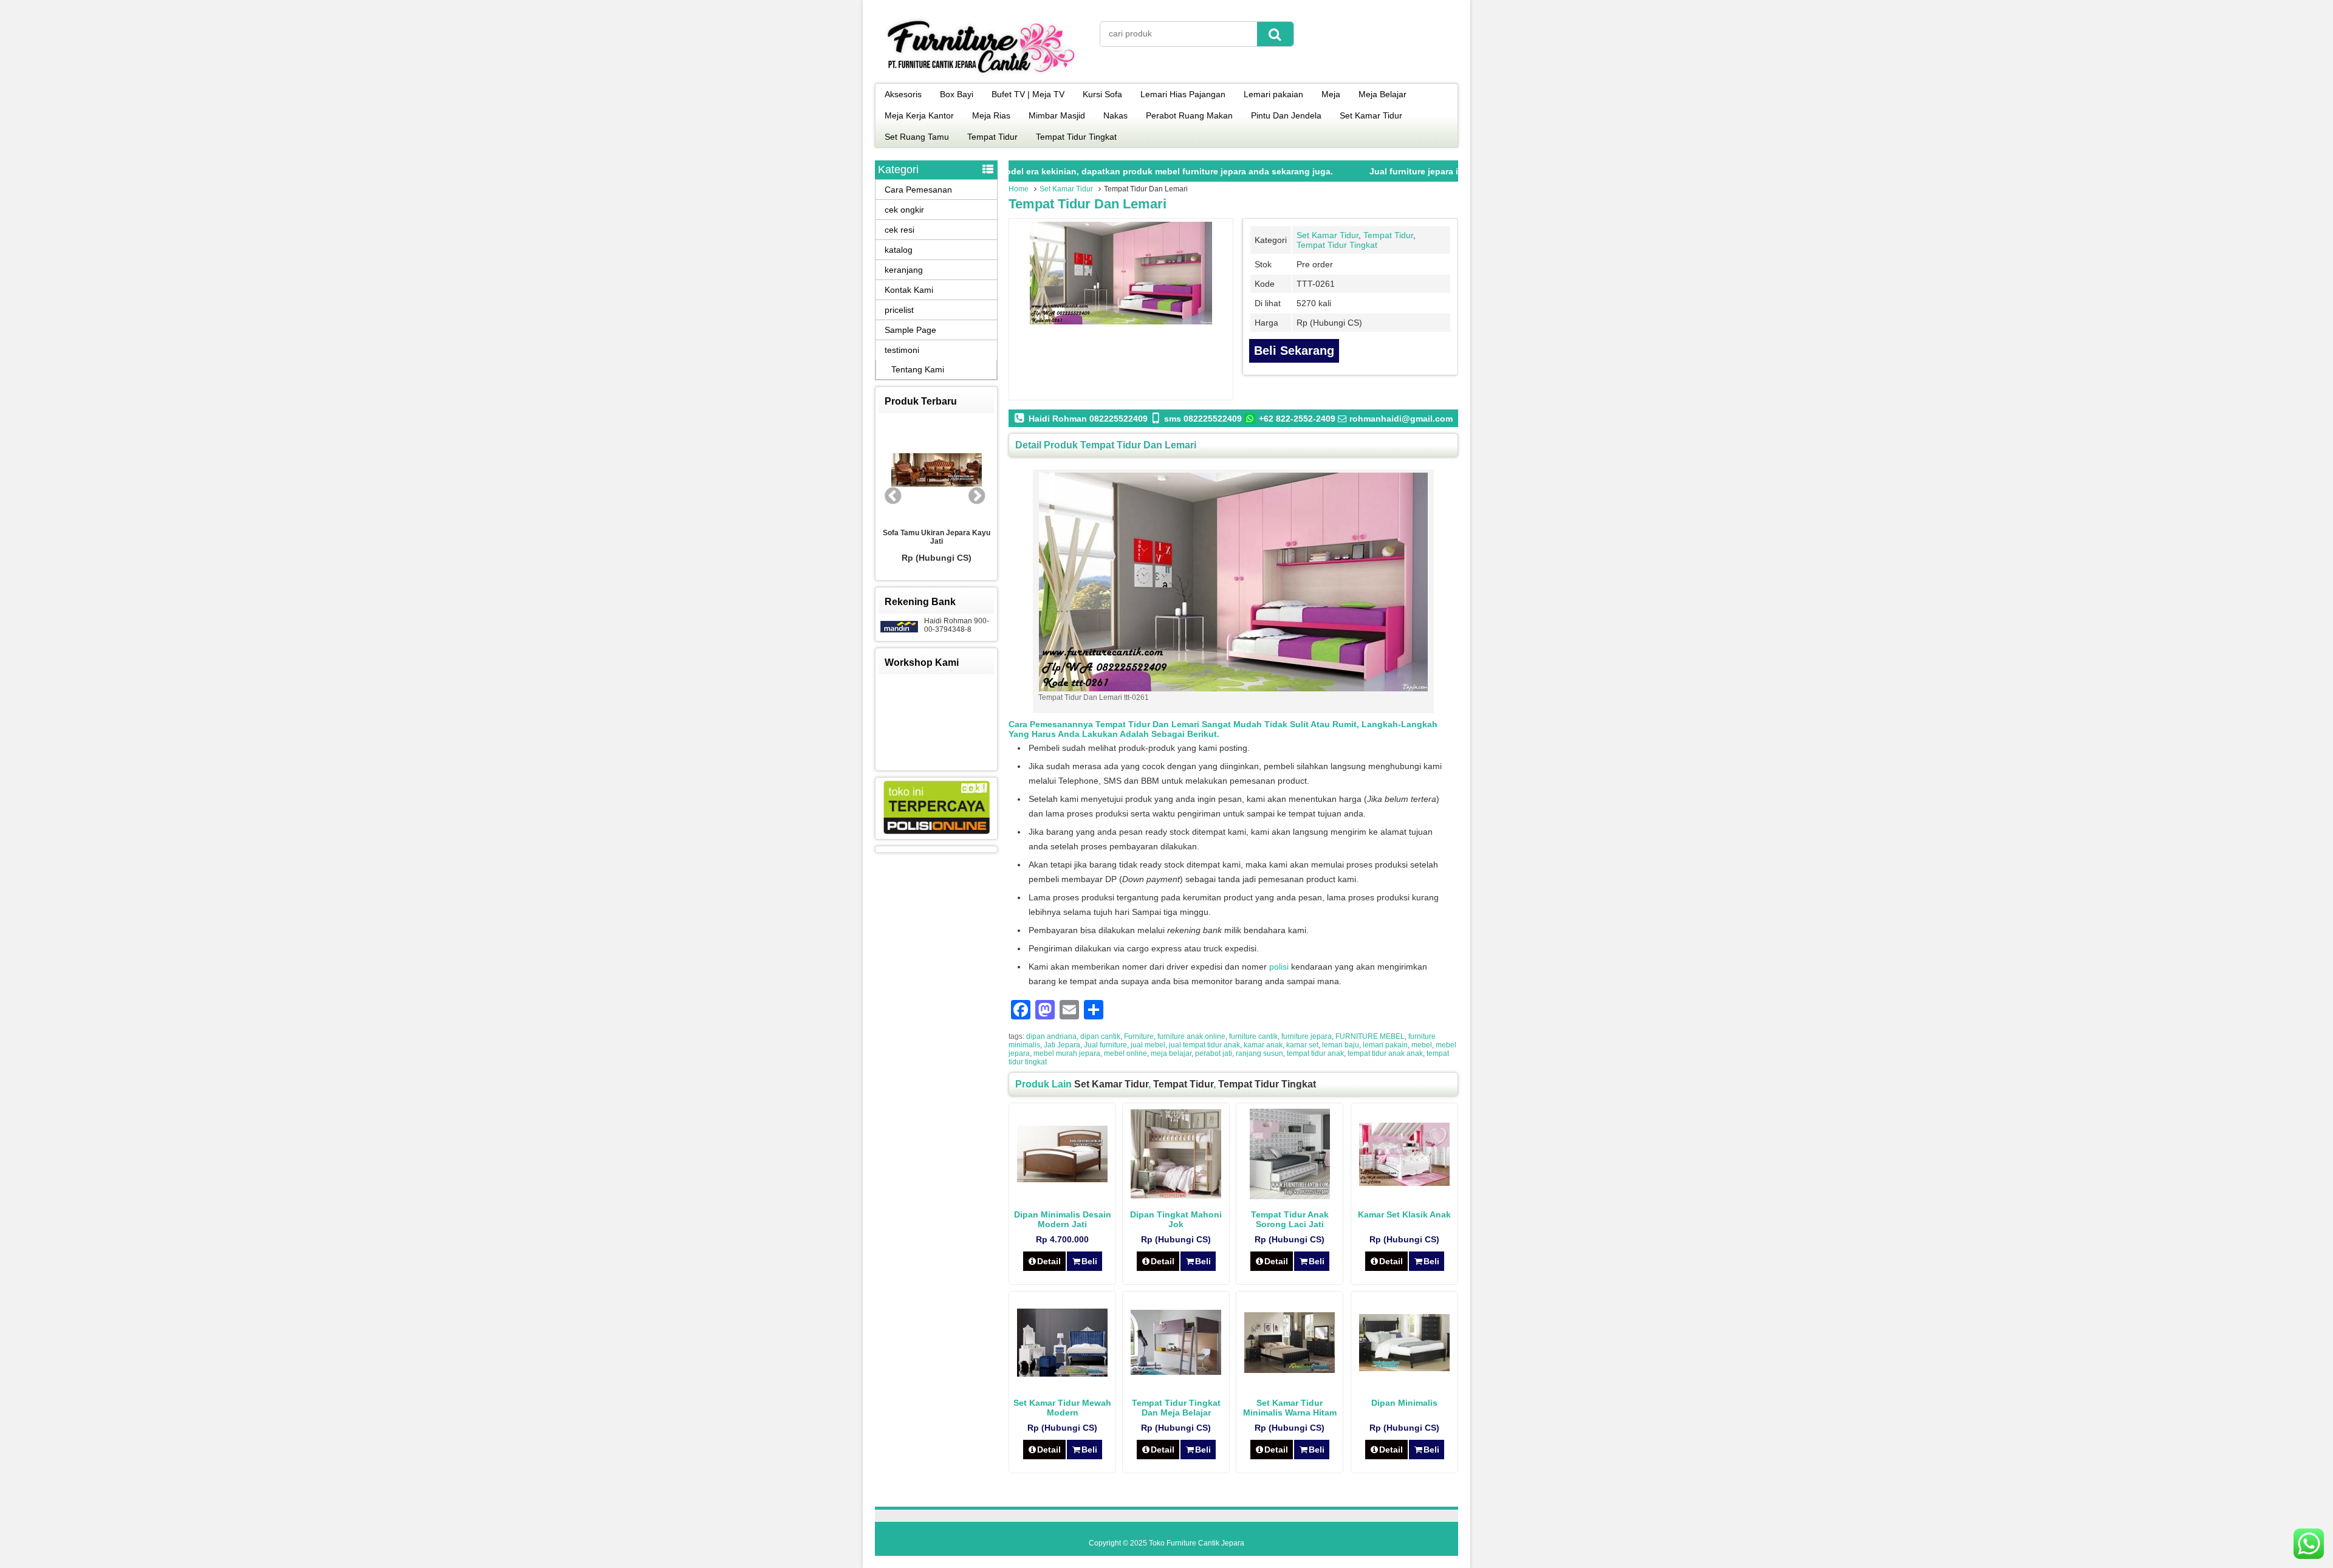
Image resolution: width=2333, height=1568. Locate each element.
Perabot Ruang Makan (1189, 115)
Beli (1089, 1261)
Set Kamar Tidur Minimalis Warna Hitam (1290, 1408)
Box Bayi (957, 94)
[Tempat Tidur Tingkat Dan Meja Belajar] (1176, 1372)
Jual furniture (1105, 1045)
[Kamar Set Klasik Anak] (1404, 1183)
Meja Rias (991, 115)
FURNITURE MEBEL (1370, 1036)
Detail (1049, 1261)
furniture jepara (1307, 1036)
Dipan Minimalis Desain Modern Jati (1063, 1219)
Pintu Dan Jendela (1286, 115)
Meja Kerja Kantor (919, 115)
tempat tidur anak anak (1385, 1053)
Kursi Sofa (1102, 94)
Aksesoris (903, 94)
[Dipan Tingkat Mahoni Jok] (1176, 1196)
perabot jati (1214, 1053)
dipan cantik (1100, 1036)
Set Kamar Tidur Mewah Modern (1062, 1408)
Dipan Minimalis (1404, 1403)
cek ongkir (904, 210)
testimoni (902, 350)
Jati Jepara (1062, 1045)
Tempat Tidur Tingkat (1076, 137)
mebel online (1125, 1053)
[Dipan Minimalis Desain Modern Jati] (1062, 1179)
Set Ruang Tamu (917, 137)
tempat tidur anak (1315, 1053)
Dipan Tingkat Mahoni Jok (1176, 1219)
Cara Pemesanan (918, 190)
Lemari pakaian (1273, 94)
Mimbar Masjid (1057, 115)
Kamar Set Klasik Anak (1404, 1214)
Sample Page (910, 330)
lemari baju (1341, 1045)
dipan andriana (1051, 1036)
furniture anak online (1191, 1036)
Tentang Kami (918, 369)
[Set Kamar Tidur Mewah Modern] (1062, 1374)
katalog (899, 250)
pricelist (899, 310)
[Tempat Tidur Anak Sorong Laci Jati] (1290, 1196)
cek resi (899, 230)
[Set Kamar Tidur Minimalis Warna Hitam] (1290, 1370)
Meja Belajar (1382, 94)
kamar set (1302, 1045)
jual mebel (1148, 1045)
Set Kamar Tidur (1371, 115)
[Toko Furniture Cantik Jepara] (981, 75)
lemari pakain (1385, 1045)
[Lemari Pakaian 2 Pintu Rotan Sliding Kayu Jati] (936, 471)
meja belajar (1171, 1053)
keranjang (904, 270)
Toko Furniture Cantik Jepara (1197, 1543)
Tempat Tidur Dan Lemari (1088, 204)
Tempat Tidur (992, 137)
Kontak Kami (909, 290)
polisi (1279, 967)
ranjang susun (1259, 1053)
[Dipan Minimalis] (1404, 1368)
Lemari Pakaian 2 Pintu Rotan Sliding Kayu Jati (936, 538)
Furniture (1139, 1036)
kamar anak (1263, 1045)
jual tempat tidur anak (1204, 1045)
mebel (1422, 1045)
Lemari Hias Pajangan (1183, 94)
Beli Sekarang (1294, 351)
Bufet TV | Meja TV (1028, 94)
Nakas (1115, 115)
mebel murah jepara (1067, 1053)
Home (1019, 189)
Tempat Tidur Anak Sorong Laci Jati (1290, 1219)
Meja (1331, 94)
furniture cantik (1253, 1036)
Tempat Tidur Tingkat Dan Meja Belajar (1176, 1408)
